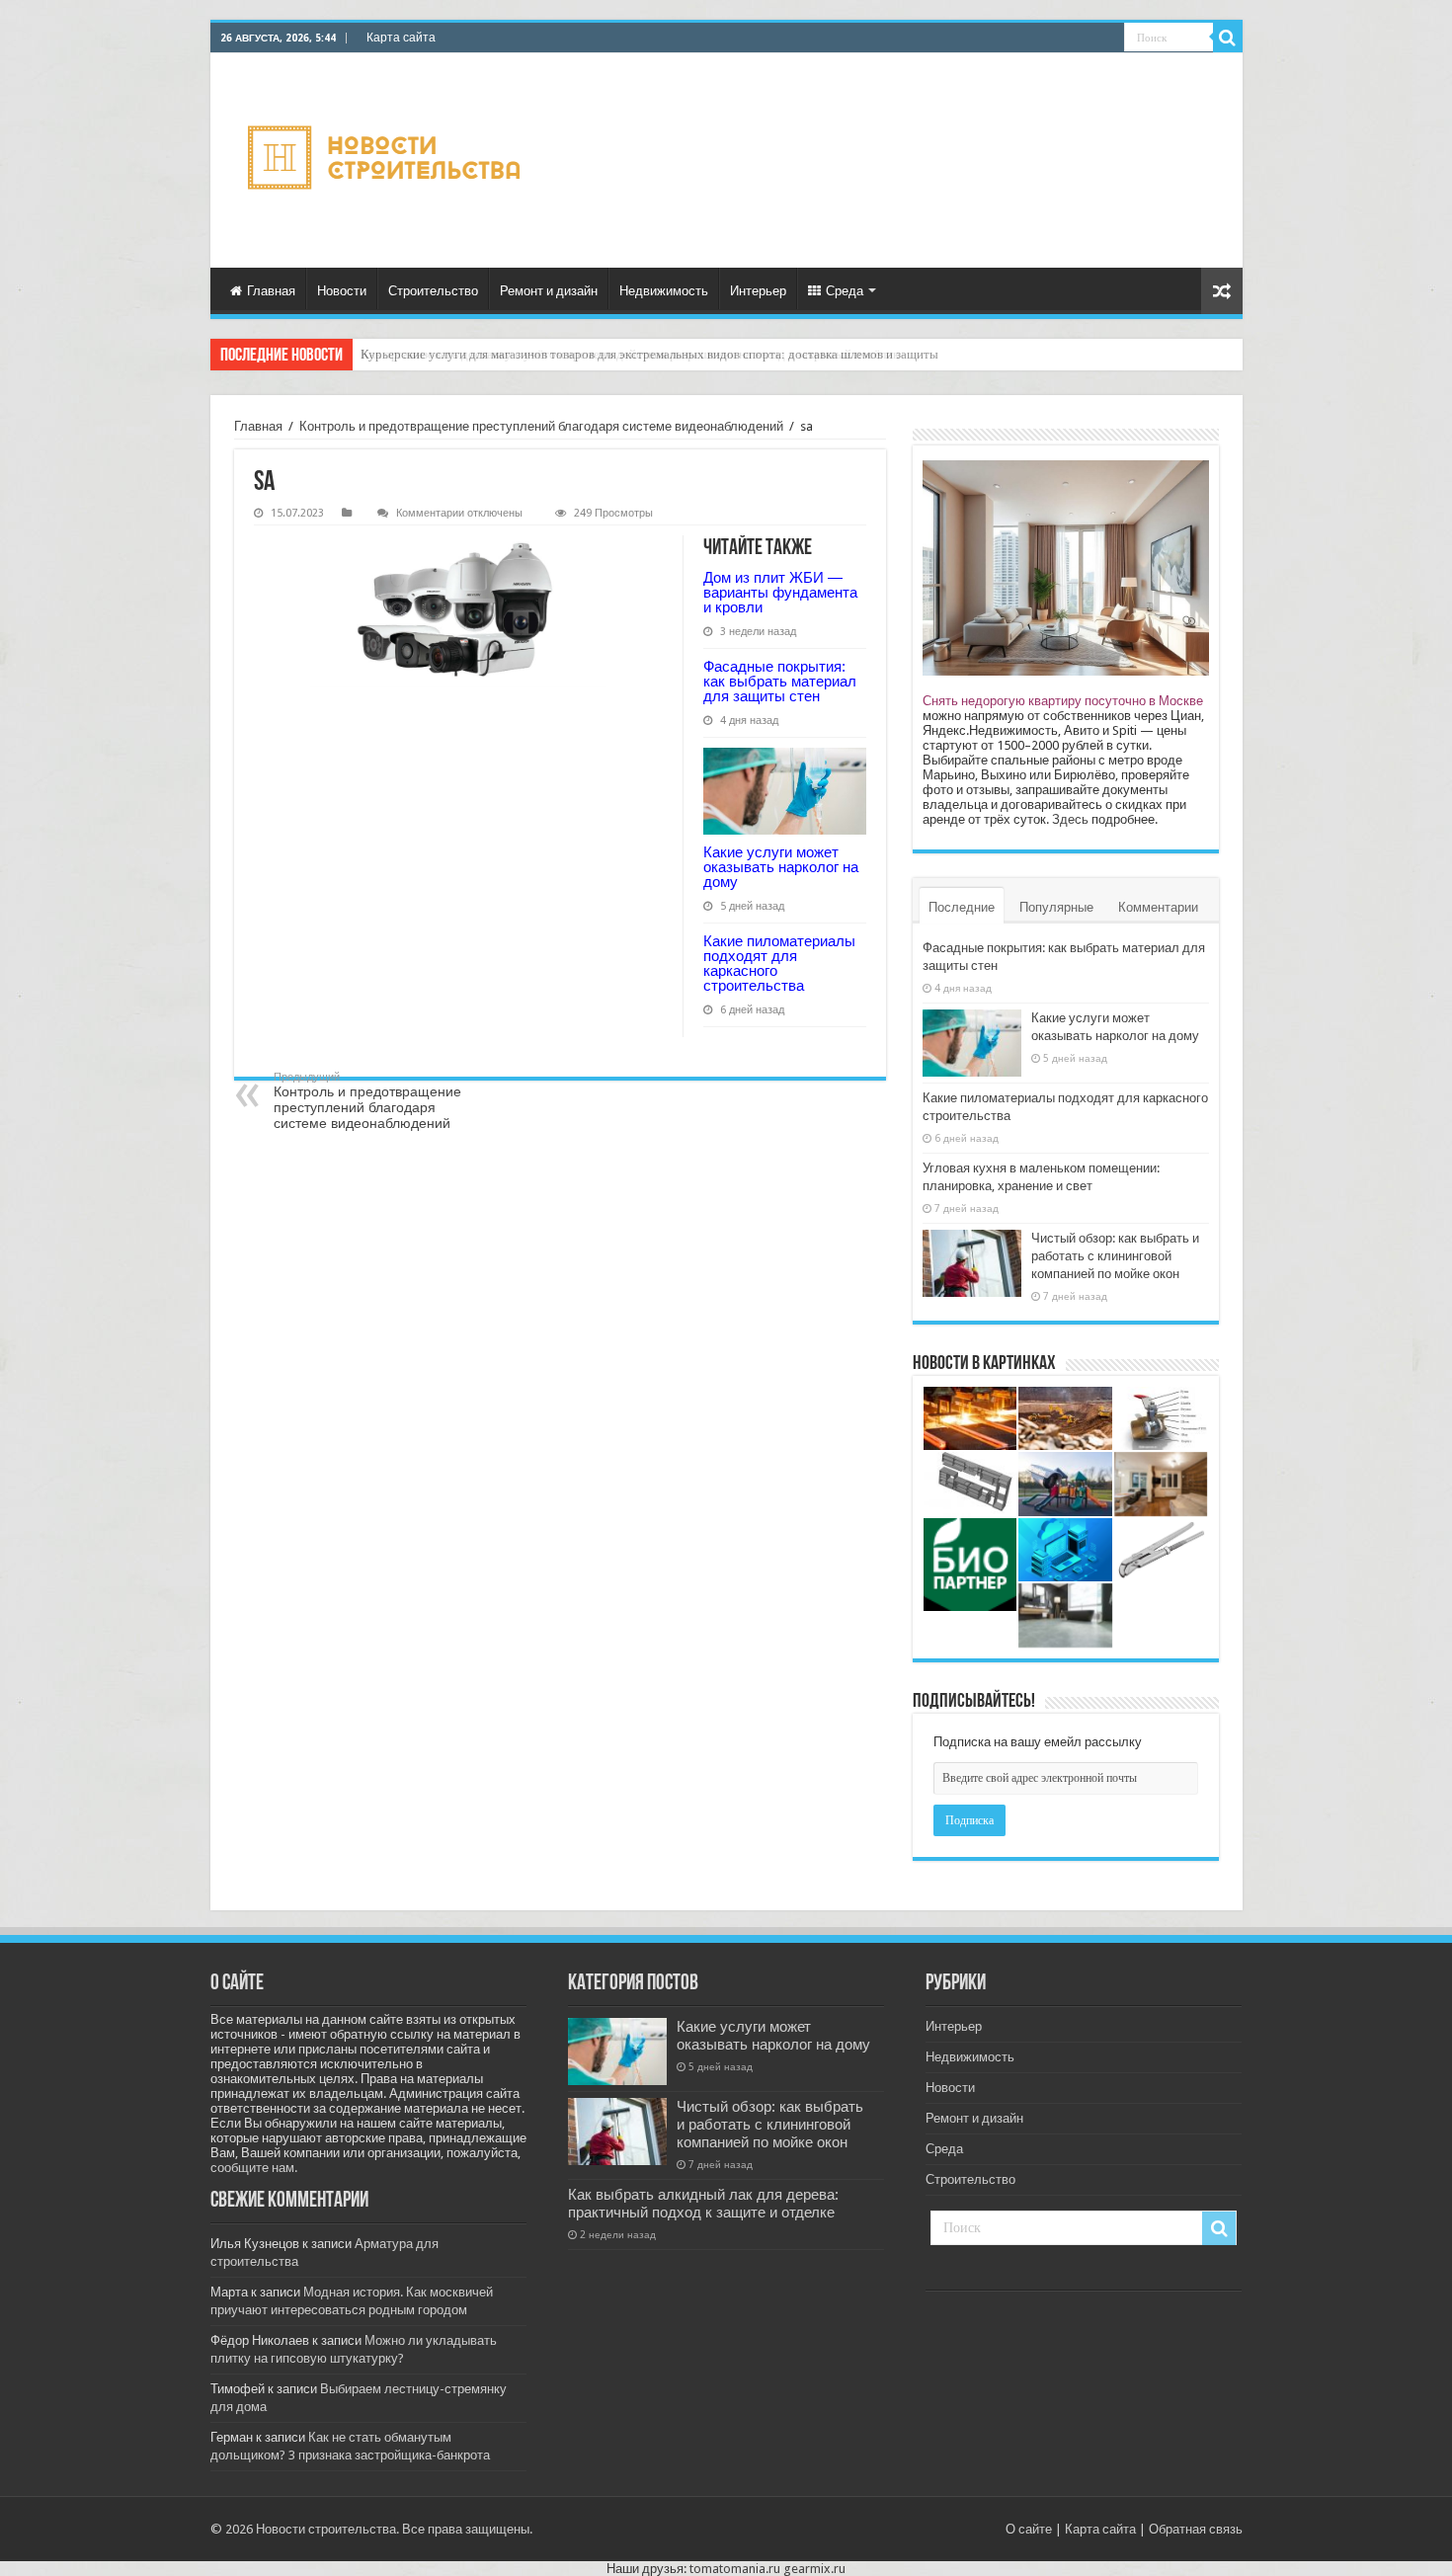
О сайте (1029, 2529)
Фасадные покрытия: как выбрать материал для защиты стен (780, 681)
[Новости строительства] (387, 161)
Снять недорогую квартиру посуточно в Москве (1063, 701)
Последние (962, 907)
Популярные (1056, 907)
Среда (845, 291)
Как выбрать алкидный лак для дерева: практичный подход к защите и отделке (703, 2204)
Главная (271, 291)
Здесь (1070, 819)
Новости (342, 291)
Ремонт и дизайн (549, 291)
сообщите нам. (254, 2168)
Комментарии (1158, 907)
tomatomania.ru (735, 2569)
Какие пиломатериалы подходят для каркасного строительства (779, 963)
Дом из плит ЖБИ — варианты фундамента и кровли (780, 592)
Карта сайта (401, 38)
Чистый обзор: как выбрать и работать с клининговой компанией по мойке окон (1115, 1256)
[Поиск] (1228, 38)
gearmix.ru (814, 2569)
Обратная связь (1196, 2529)
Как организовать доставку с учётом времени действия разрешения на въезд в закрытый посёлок (630, 354)
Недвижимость (664, 291)
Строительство (433, 291)
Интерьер (758, 291)
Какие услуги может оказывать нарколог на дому (781, 867)
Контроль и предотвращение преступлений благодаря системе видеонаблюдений (541, 426)
